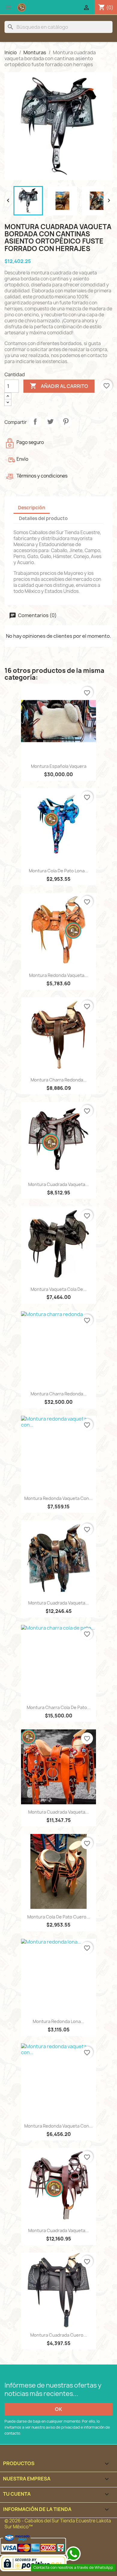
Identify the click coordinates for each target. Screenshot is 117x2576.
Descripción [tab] (32, 508)
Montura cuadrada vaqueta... (58, 1184)
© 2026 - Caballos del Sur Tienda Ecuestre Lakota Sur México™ (58, 2524)
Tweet (50, 421)
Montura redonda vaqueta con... (58, 1498)
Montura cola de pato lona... (58, 871)
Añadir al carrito (59, 386)
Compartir (35, 421)
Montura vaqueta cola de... (59, 1289)
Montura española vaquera (59, 766)
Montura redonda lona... (58, 2021)
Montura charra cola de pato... (59, 1707)
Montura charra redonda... (59, 1080)
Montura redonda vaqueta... (58, 975)
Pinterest (66, 421)
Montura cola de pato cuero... (59, 1917)
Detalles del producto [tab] (43, 518)
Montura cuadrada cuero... (59, 2335)
